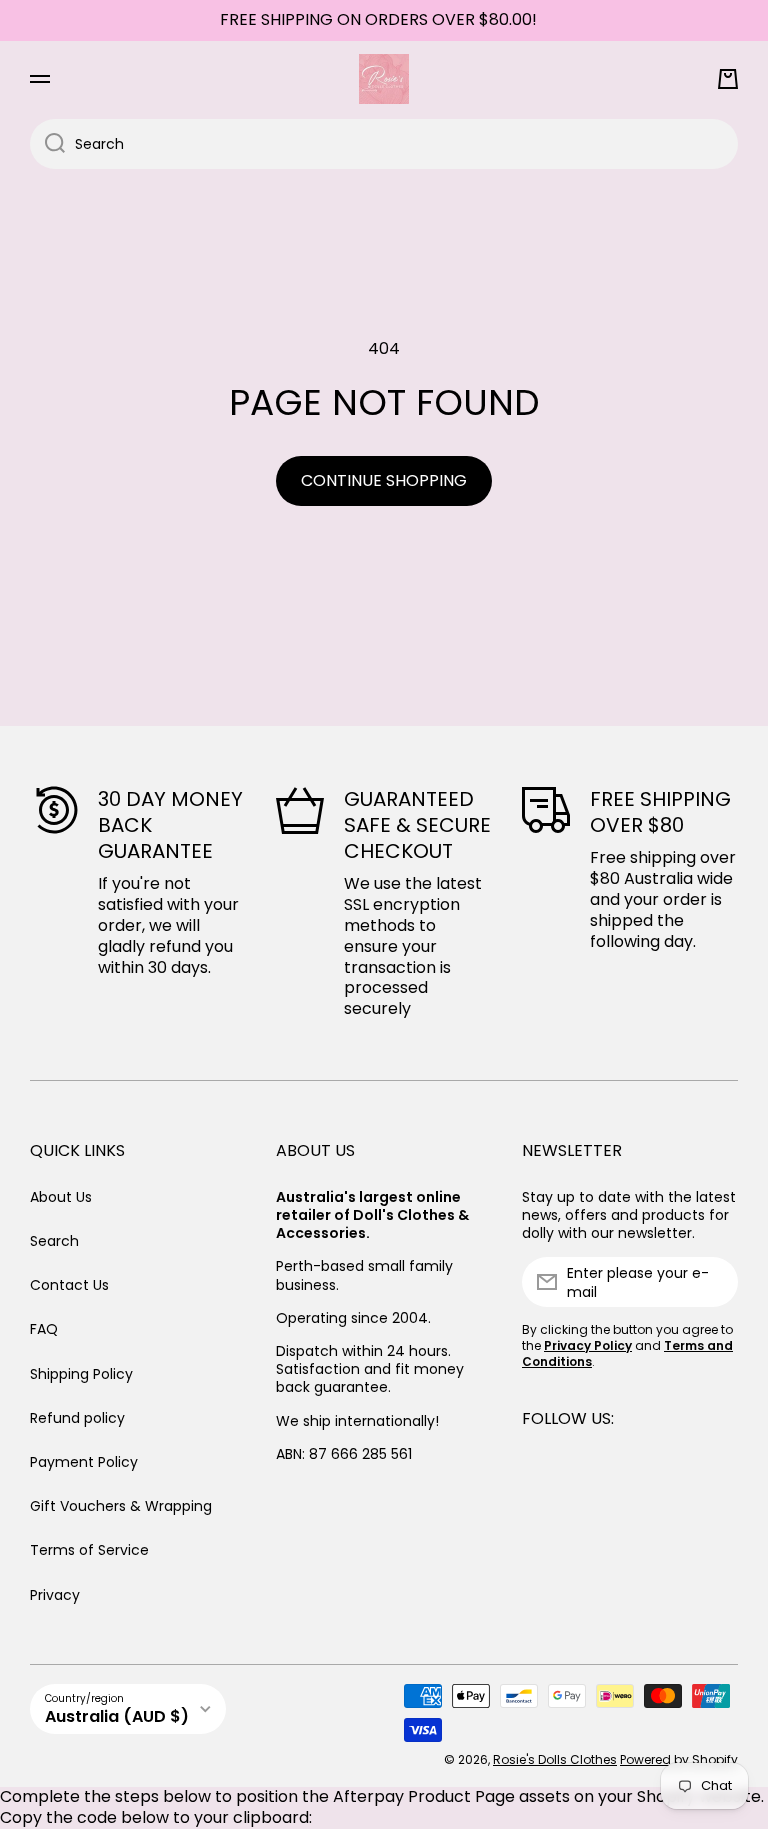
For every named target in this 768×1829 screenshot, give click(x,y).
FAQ (44, 1329)
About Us (61, 1197)
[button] (728, 79)
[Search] (47, 144)
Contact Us (69, 1285)
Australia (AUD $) (117, 1716)
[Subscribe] (713, 1282)
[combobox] (384, 144)
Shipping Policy (81, 1374)
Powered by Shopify (679, 1759)
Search (54, 1241)
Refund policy (77, 1418)
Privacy (55, 1594)
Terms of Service (89, 1550)
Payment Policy (84, 1462)
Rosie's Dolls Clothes (555, 1759)
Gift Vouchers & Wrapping (121, 1506)
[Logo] (384, 79)
